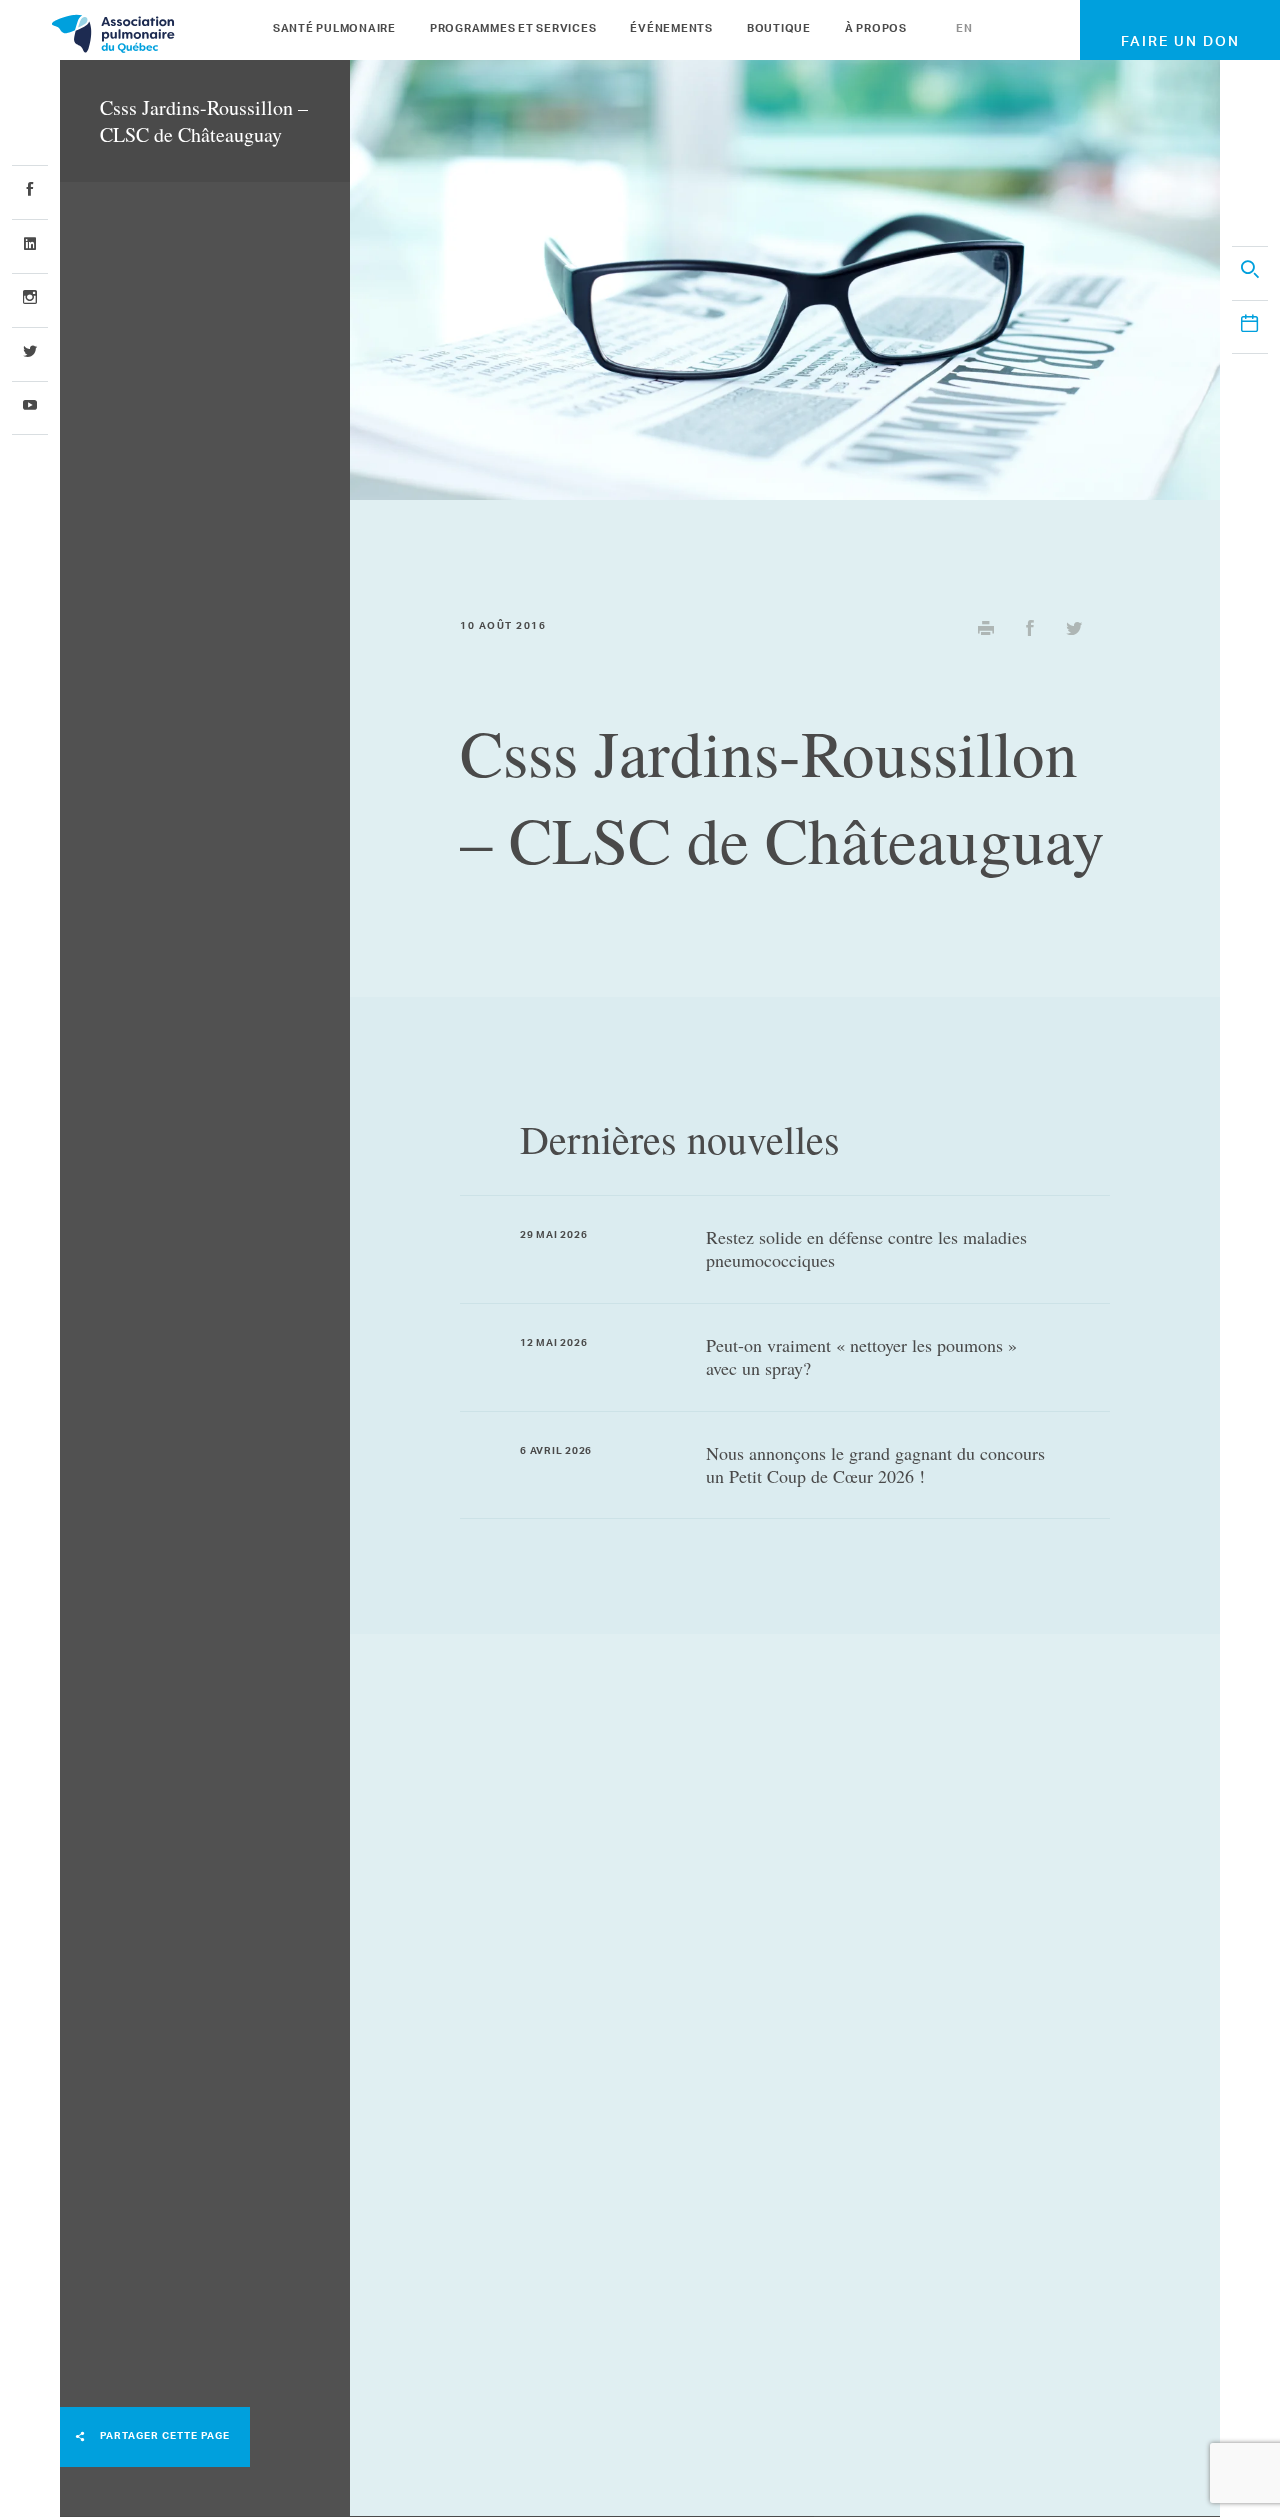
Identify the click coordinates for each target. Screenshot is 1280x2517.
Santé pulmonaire (334, 30)
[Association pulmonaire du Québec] (165, 33)
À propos (876, 30)
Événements (671, 30)
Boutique (779, 30)
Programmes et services (513, 30)
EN (964, 30)
